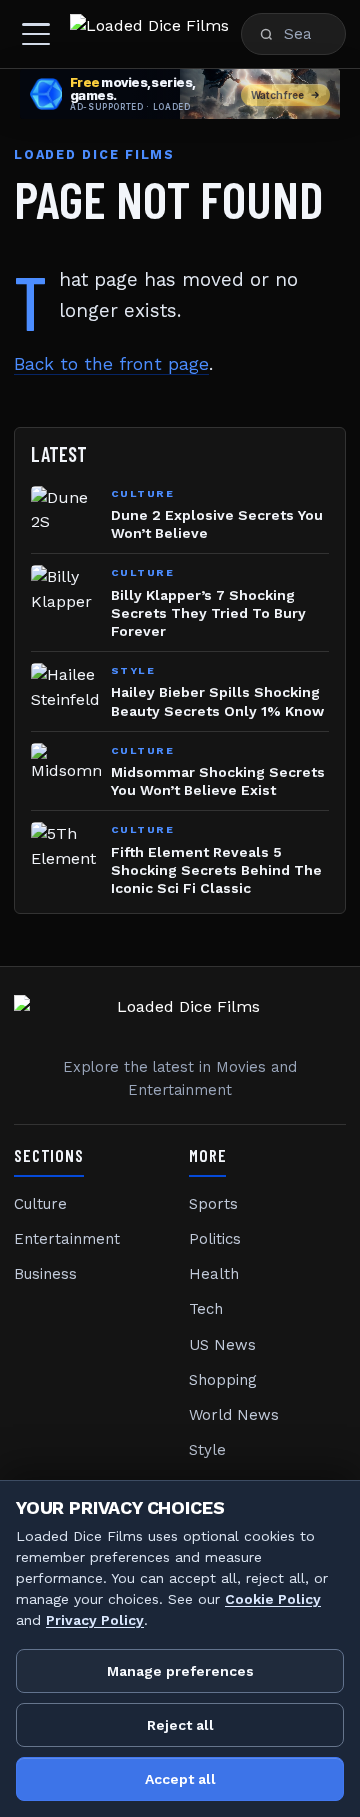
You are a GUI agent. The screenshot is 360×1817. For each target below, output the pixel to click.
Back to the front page (111, 364)
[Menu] (36, 34)
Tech (206, 1309)
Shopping (223, 1380)
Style (207, 1450)
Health (214, 1274)
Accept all (180, 1779)
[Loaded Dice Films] (149, 34)
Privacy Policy (95, 1620)
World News (234, 1415)
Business (45, 1274)
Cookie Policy (273, 1599)
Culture (40, 1204)
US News (222, 1345)
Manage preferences (180, 1671)
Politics (215, 1239)
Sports (213, 1204)
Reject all (180, 1725)
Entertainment (67, 1239)
